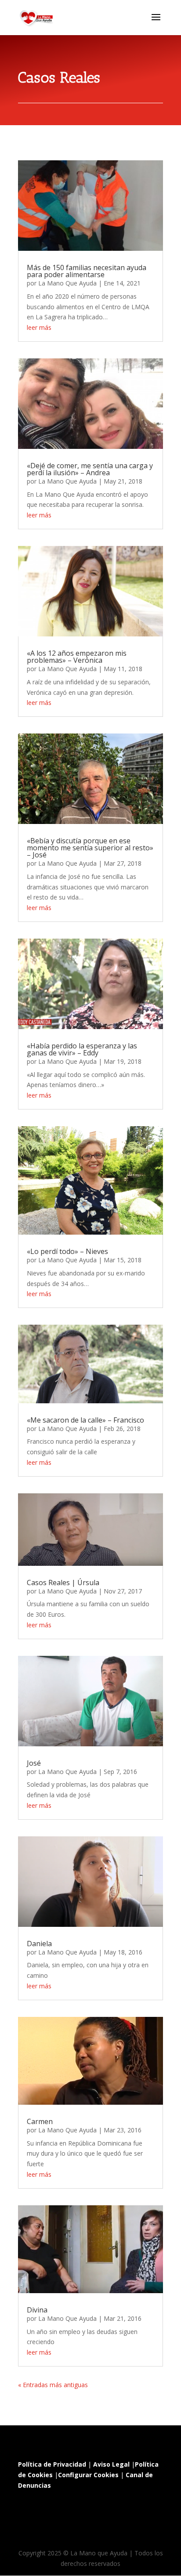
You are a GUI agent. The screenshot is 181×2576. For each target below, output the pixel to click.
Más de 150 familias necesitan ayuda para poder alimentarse (87, 271)
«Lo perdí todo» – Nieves (67, 1251)
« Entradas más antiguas (53, 2385)
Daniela (39, 1944)
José (34, 1763)
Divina (37, 2310)
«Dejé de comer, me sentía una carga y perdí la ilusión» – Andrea (90, 469)
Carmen (40, 2121)
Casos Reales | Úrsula (63, 1582)
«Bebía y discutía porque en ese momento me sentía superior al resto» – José (90, 848)
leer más (39, 327)
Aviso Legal (111, 2464)
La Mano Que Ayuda (67, 283)
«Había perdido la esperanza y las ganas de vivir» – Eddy (82, 1049)
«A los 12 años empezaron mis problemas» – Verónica (77, 657)
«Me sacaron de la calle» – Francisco (85, 1420)
